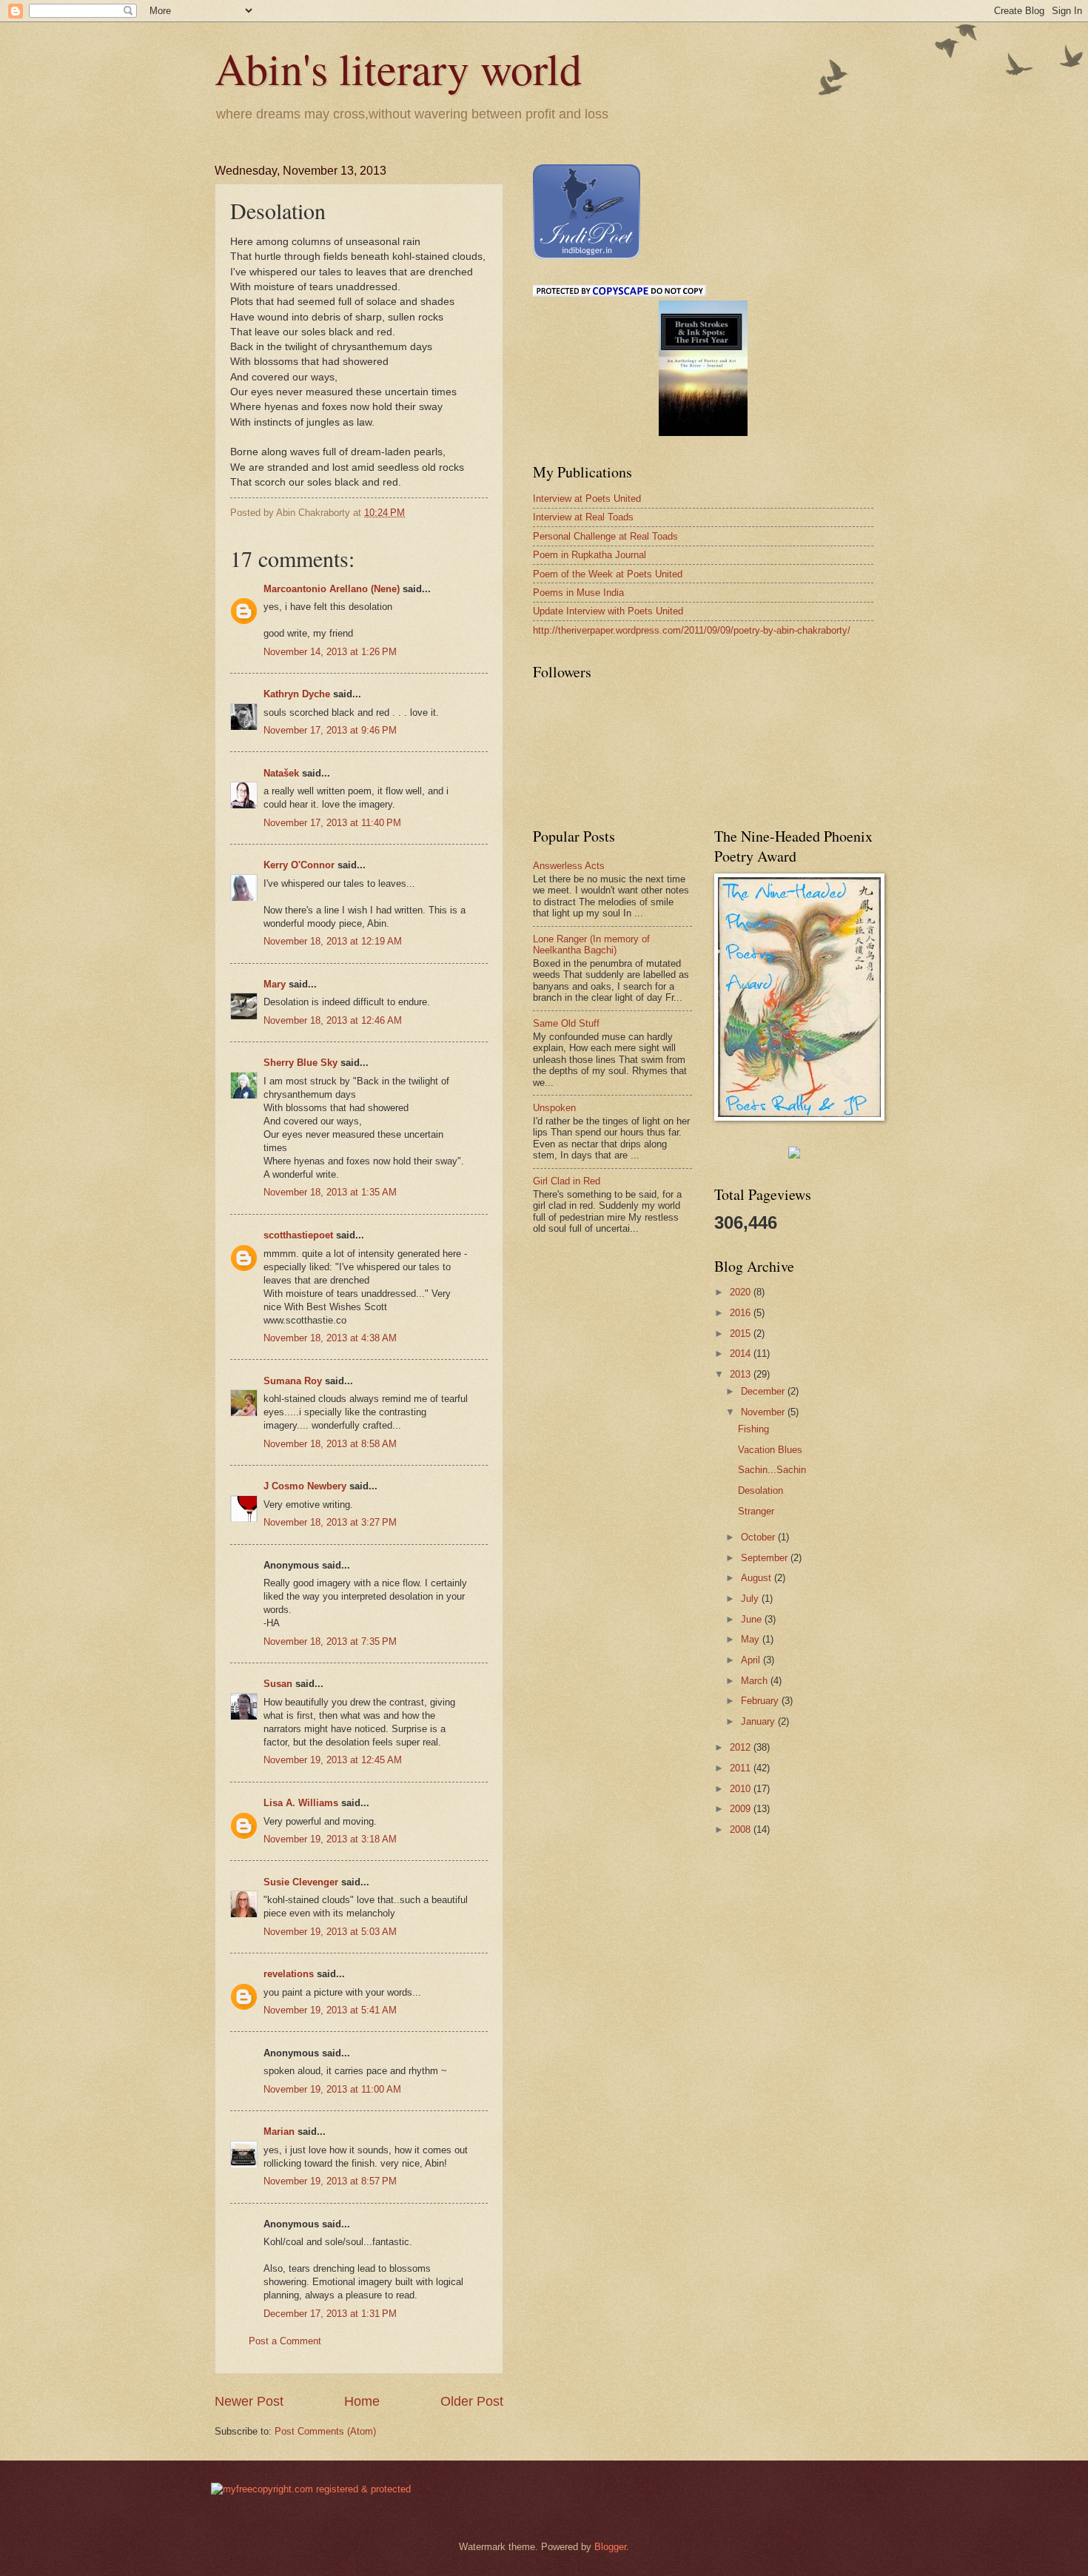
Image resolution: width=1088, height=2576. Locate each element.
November (764, 1412)
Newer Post (249, 2401)
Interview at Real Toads (583, 517)
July (751, 1599)
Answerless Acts (569, 866)
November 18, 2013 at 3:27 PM (330, 1522)
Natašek (281, 773)
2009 (742, 1809)
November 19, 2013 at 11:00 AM (332, 2089)
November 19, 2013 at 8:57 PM (330, 2181)
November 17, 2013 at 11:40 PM (332, 823)
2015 (742, 1334)
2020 (742, 1292)
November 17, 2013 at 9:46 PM (330, 730)
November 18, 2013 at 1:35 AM (330, 1192)
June (753, 1619)
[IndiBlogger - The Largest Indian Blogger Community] (587, 256)
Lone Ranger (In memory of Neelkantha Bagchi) (591, 945)
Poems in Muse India (578, 593)
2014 (742, 1354)
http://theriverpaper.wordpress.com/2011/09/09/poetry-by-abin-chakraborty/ (692, 630)
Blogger (610, 2547)
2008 (742, 1829)
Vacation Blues (770, 1450)
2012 (742, 1747)
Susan (278, 1684)
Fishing (753, 1429)
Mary (275, 984)
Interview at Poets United (587, 499)
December (764, 1391)
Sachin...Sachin (772, 1470)
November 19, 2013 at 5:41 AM (330, 2010)
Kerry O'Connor (299, 865)
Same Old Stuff (566, 1023)
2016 (742, 1313)
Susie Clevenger (301, 1882)
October (759, 1537)
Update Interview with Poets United (608, 611)
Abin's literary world (398, 68)
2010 (742, 1789)
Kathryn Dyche (297, 694)
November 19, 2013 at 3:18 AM (330, 1839)
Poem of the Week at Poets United (608, 574)
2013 (742, 1374)
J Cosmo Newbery (305, 1486)
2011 (742, 1768)
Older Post (472, 2401)
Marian (279, 2131)
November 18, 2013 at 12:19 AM (333, 941)
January (759, 1721)
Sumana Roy (293, 1381)
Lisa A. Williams (301, 1803)
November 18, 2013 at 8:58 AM (330, 1444)
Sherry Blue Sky (300, 1063)
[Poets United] (794, 1155)
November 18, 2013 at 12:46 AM (333, 1020)
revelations (289, 1974)
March (756, 1681)
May (752, 1639)
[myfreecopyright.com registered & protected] (311, 2489)
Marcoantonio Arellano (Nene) (332, 589)
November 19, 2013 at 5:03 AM (330, 1932)
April (752, 1660)
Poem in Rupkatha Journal (590, 555)
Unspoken (554, 1108)
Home (362, 2401)
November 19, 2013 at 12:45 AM (333, 1760)
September (766, 1558)
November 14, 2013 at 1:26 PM (330, 652)
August (758, 1578)
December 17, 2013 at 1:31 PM (330, 2314)
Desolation (760, 1490)
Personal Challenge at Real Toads (605, 536)
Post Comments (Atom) (325, 2431)
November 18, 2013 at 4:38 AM (330, 1338)
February (761, 1701)
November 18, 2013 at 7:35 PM (330, 1641)
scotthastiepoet (298, 1235)
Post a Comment (285, 2341)
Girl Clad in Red (567, 1181)
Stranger (756, 1511)
